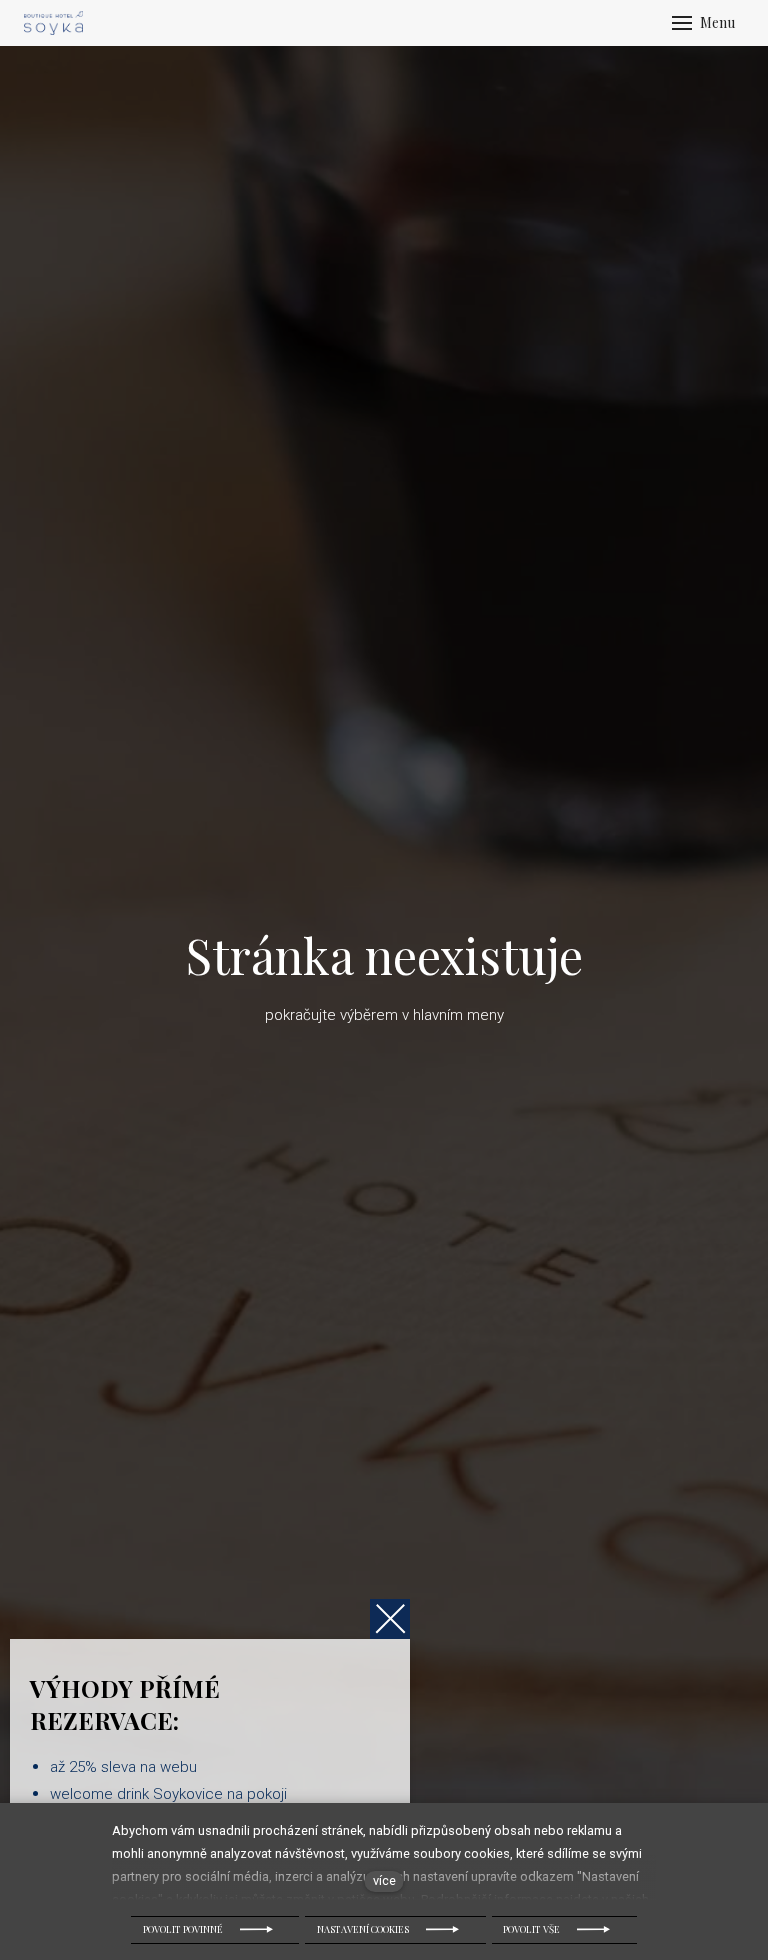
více (384, 1880)
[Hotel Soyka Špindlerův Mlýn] (53, 23)
